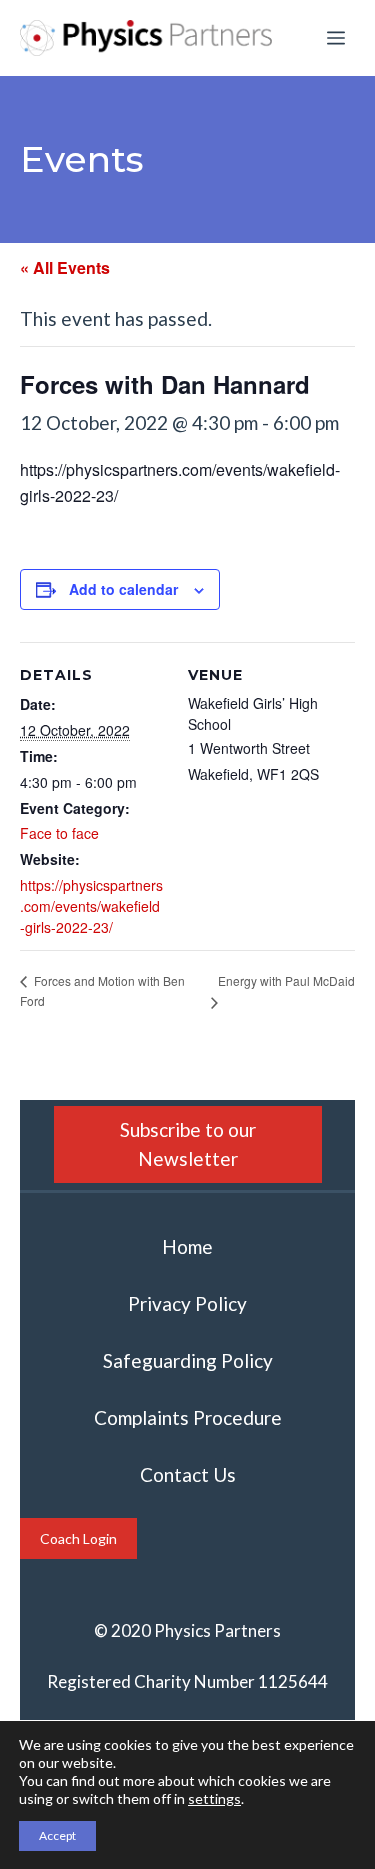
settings (214, 1798)
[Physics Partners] (146, 38)
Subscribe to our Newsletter (188, 1144)
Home (187, 1246)
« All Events (65, 267)
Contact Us (188, 1474)
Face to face (59, 833)
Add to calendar (123, 589)
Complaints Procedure (188, 1417)
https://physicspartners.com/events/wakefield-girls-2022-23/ (91, 906)
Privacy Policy (187, 1303)
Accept (57, 1835)
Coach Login (78, 1538)
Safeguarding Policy (188, 1360)
